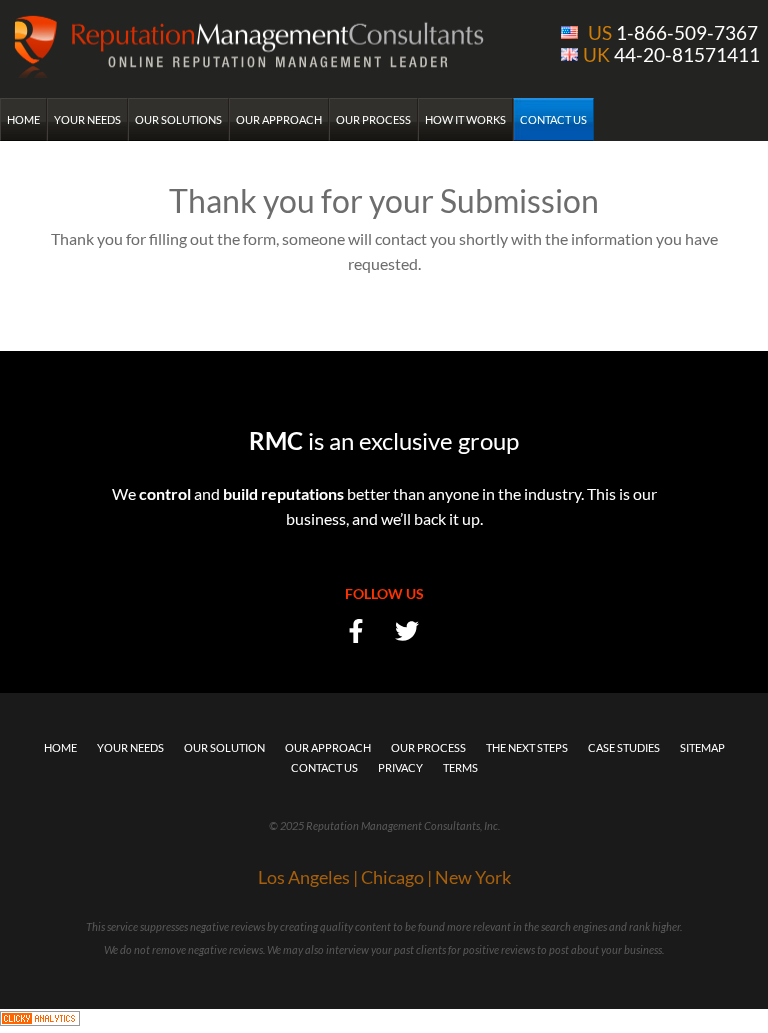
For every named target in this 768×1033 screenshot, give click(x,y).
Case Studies (624, 747)
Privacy (400, 767)
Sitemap (702, 747)
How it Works (465, 119)
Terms (460, 767)
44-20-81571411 (671, 54)
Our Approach (279, 119)
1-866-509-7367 (673, 32)
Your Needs (87, 119)
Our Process (373, 119)
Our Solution (224, 747)
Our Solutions (178, 119)
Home (23, 119)
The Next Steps (527, 747)
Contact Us (553, 119)
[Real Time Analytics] (40, 1020)
